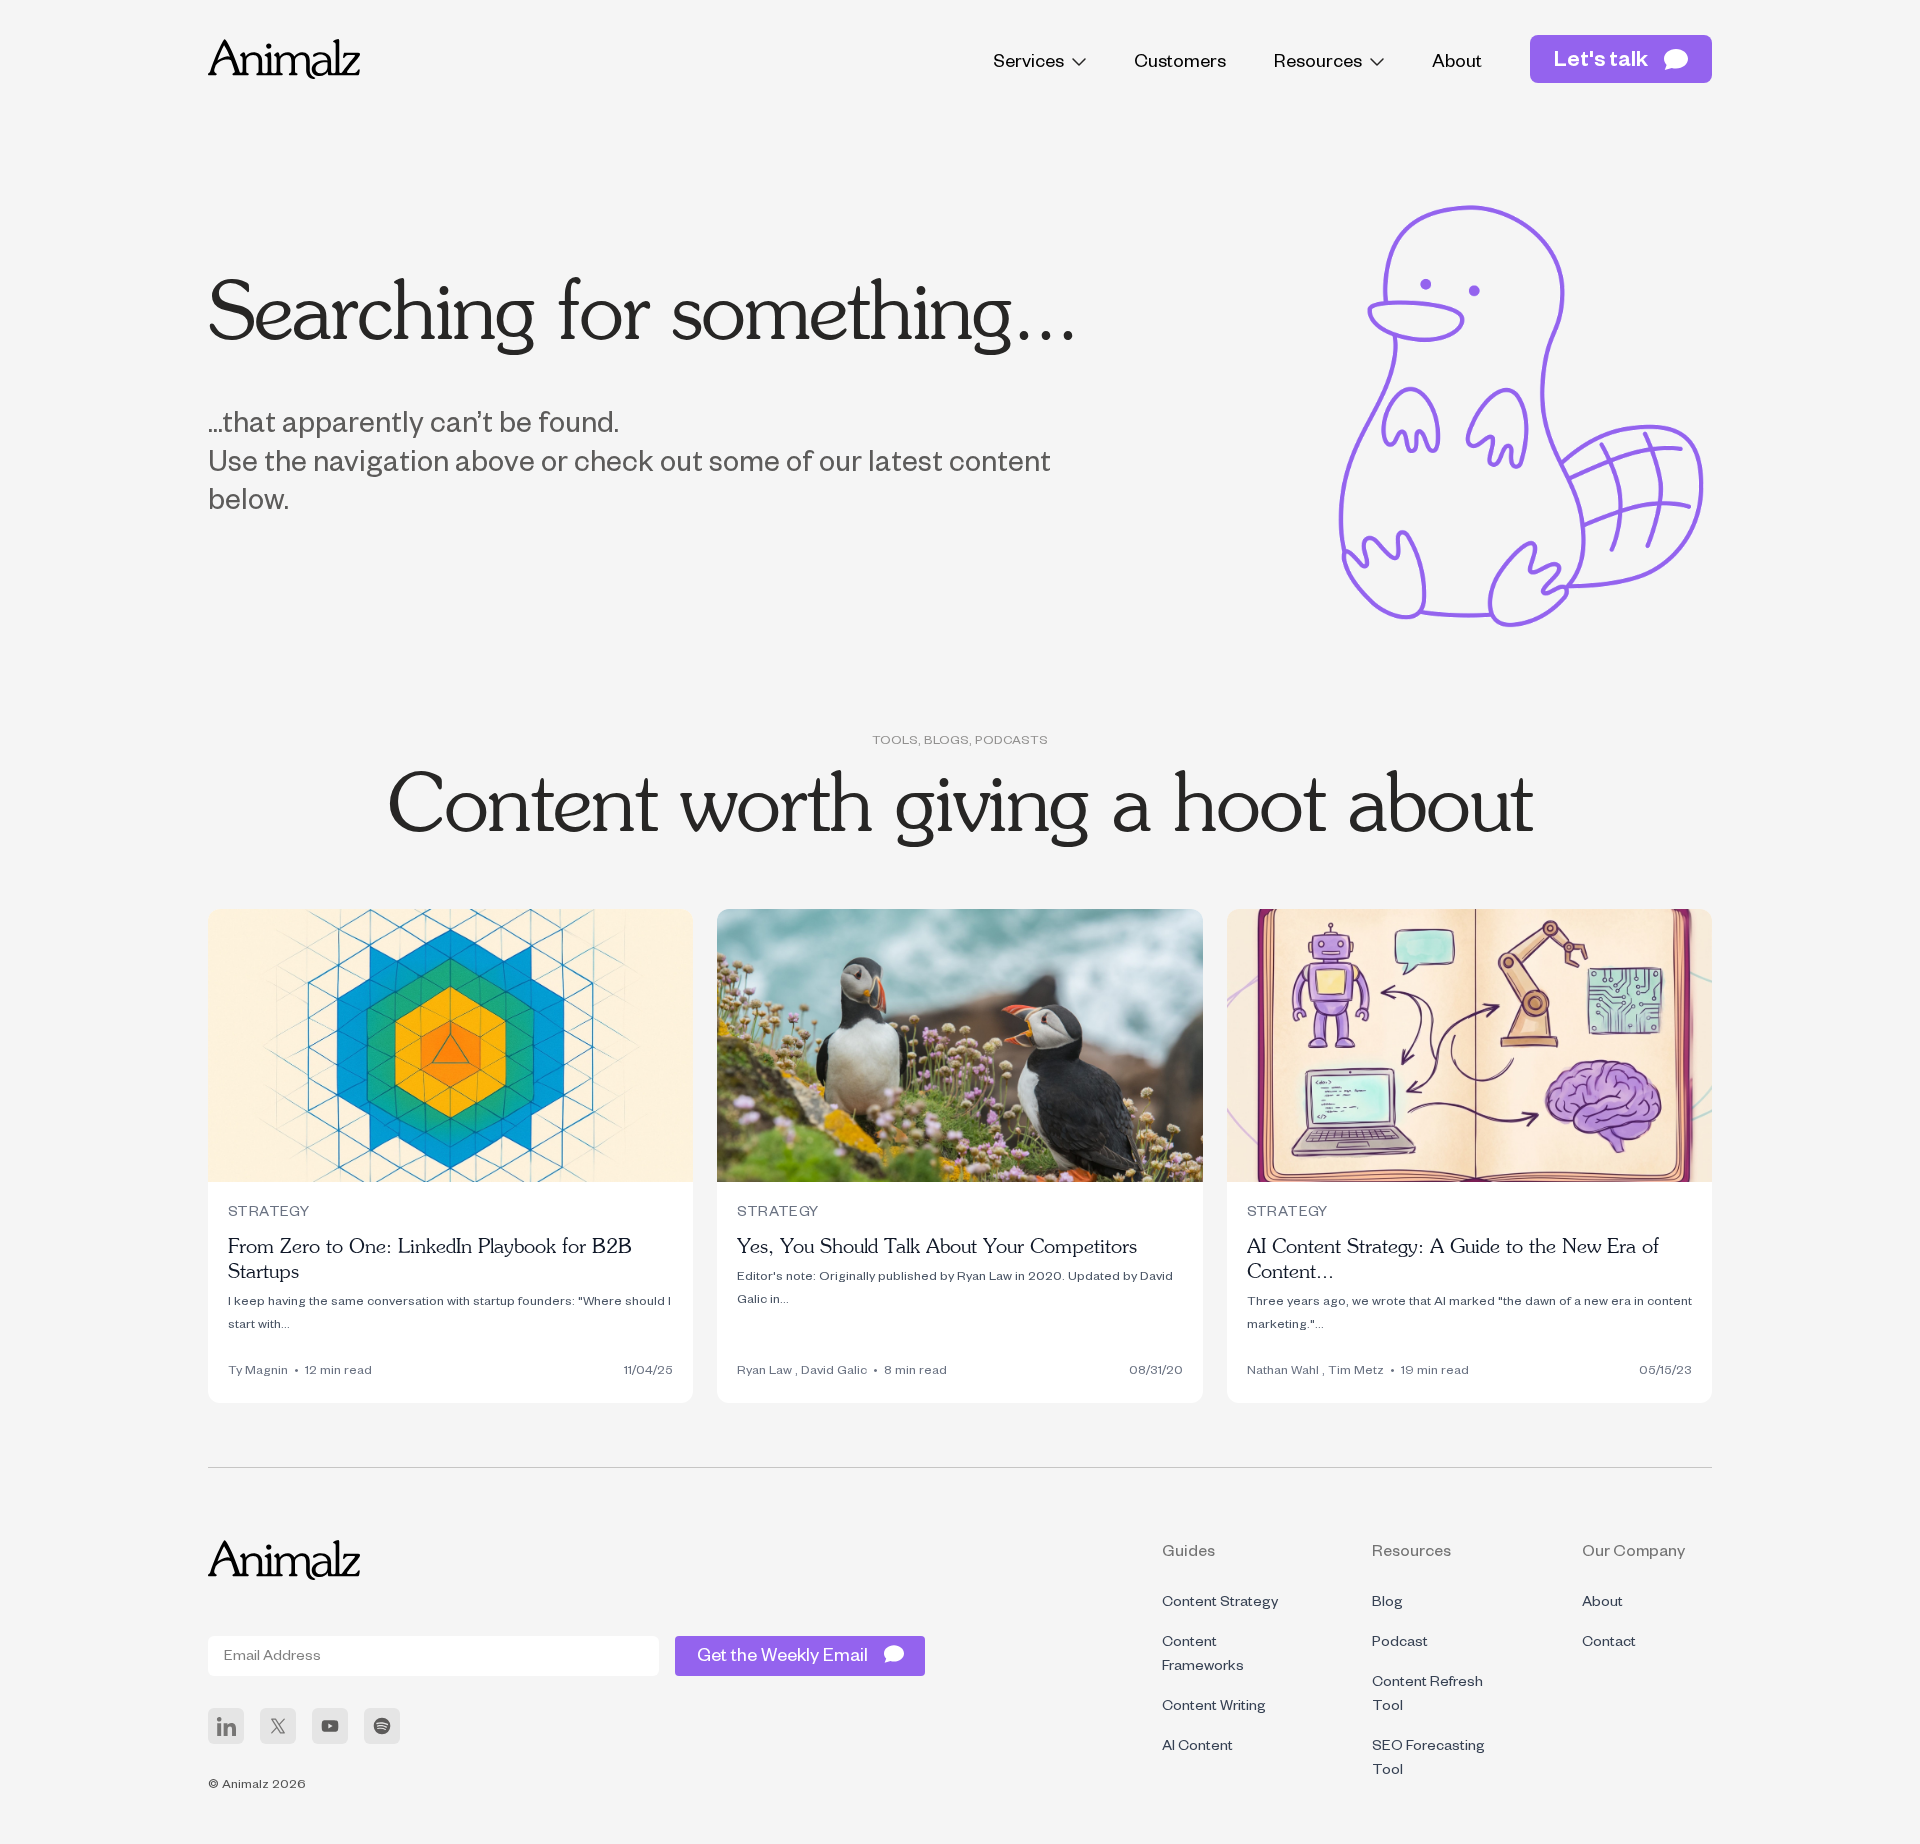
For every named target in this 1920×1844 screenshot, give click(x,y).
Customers (1180, 64)
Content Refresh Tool (1427, 1696)
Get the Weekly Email (782, 1658)
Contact (1609, 1644)
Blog (1387, 1604)
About (1457, 64)
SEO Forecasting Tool (1428, 1760)
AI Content (1197, 1748)
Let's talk (1601, 63)
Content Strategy (1220, 1604)
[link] (226, 1726)
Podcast (1400, 1644)
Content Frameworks (1203, 1656)
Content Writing (1214, 1708)
